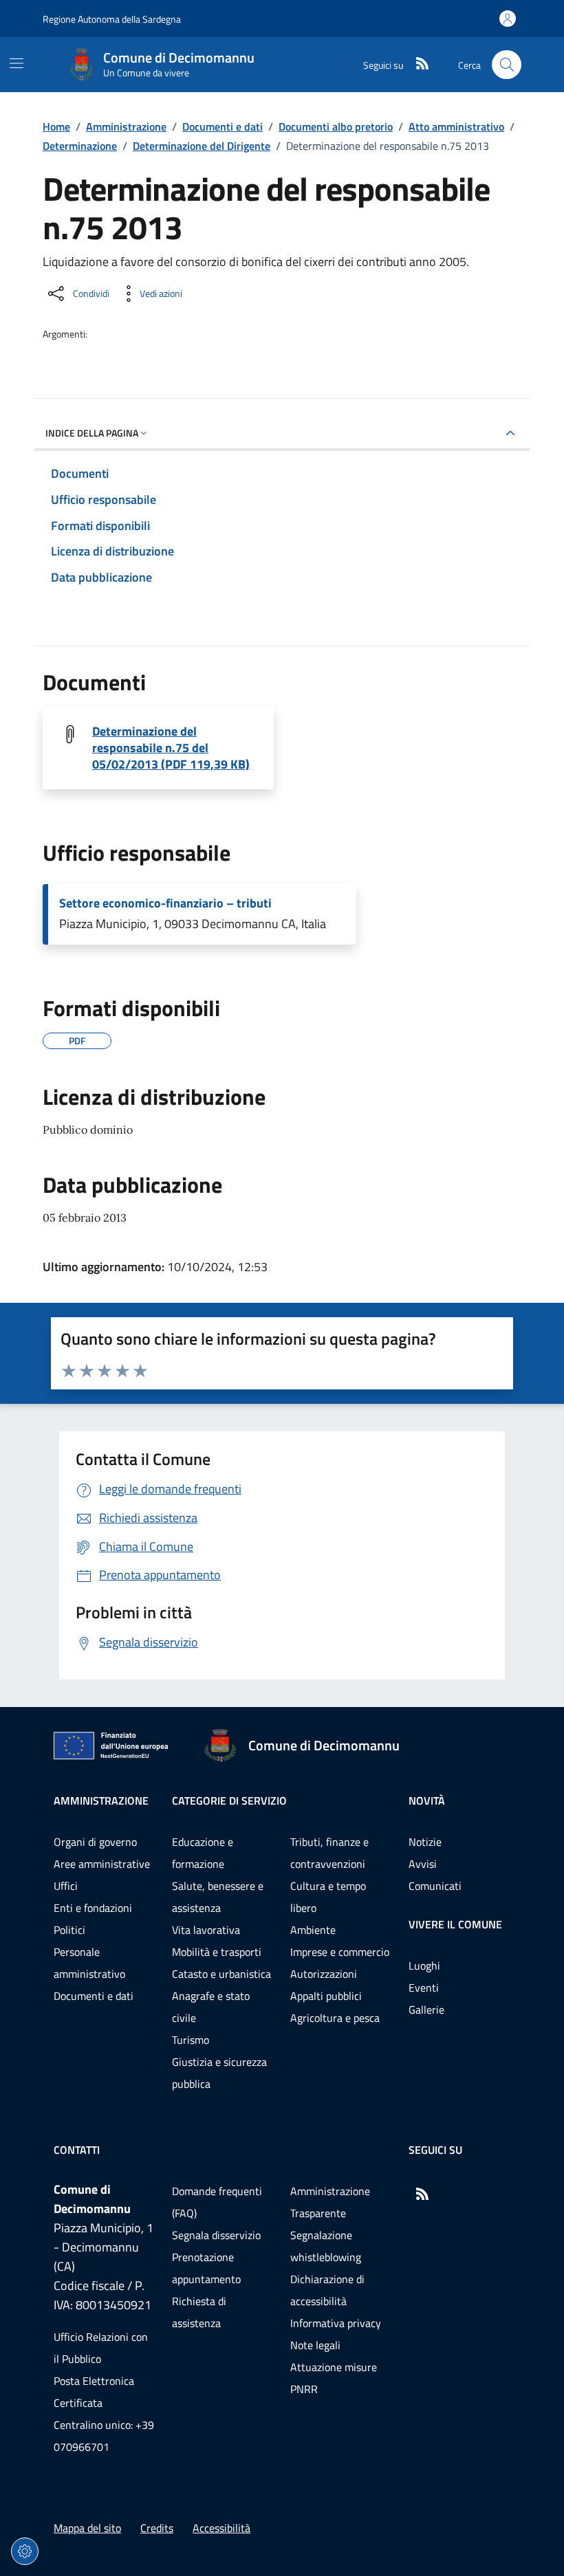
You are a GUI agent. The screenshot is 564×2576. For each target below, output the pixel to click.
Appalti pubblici (326, 1996)
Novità (427, 1801)
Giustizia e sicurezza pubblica (219, 2073)
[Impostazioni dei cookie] (25, 2551)
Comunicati (435, 1886)
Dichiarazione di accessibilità (327, 2290)
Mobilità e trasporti (217, 1952)
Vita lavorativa (206, 1930)
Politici (69, 1930)
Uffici (66, 1886)
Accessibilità (221, 2528)
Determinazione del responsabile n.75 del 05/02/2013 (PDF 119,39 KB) (171, 748)
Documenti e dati (223, 126)
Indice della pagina (92, 433)
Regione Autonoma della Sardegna (112, 19)
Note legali (315, 2345)
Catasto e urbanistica (221, 1974)
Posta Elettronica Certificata (94, 2392)
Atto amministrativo (456, 126)
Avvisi (423, 1864)
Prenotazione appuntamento (206, 2268)
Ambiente (313, 1930)
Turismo (191, 2040)
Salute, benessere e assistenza (218, 1897)
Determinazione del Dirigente (202, 146)
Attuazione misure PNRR (334, 2378)
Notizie (425, 1842)
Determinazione (80, 146)
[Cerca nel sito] (507, 65)
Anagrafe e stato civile (211, 2007)
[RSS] (417, 65)
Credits (157, 2528)
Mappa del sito (87, 2528)
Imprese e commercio (340, 1952)
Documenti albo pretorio (336, 126)
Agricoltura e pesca (335, 2018)
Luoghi (424, 1966)
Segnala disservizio (216, 2235)
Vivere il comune (455, 1924)
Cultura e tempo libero (328, 1897)
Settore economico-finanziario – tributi (165, 903)
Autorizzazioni (324, 1974)
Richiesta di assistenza (199, 2312)
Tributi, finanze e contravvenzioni (329, 1853)
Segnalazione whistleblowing (326, 2246)
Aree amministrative (102, 1864)
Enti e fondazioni (93, 1908)
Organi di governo (95, 1842)
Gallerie (426, 2010)
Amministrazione (126, 126)
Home (56, 126)
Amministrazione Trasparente (330, 2202)
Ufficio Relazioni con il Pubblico (101, 2348)
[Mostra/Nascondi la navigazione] (17, 63)
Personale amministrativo (89, 1963)
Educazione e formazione (203, 1853)
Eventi (424, 1988)
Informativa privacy (336, 2323)
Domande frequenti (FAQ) (217, 2202)
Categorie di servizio (229, 1801)
